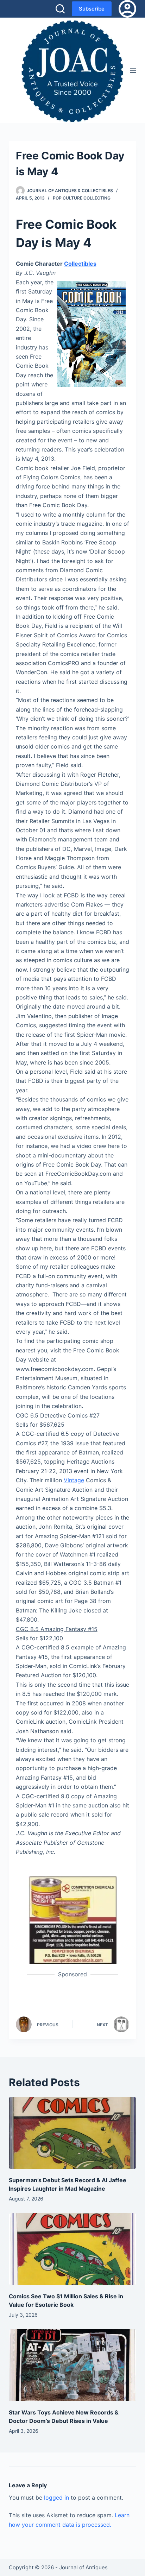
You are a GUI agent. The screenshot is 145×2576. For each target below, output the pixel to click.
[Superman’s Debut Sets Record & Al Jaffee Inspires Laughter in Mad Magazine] (73, 2133)
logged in (56, 2498)
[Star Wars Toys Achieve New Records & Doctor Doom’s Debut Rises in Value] (73, 2365)
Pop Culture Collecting (82, 198)
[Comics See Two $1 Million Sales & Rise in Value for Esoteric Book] (73, 2249)
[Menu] (133, 70)
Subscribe (92, 9)
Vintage (74, 1480)
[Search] (60, 9)
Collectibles (80, 264)
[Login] (127, 9)
